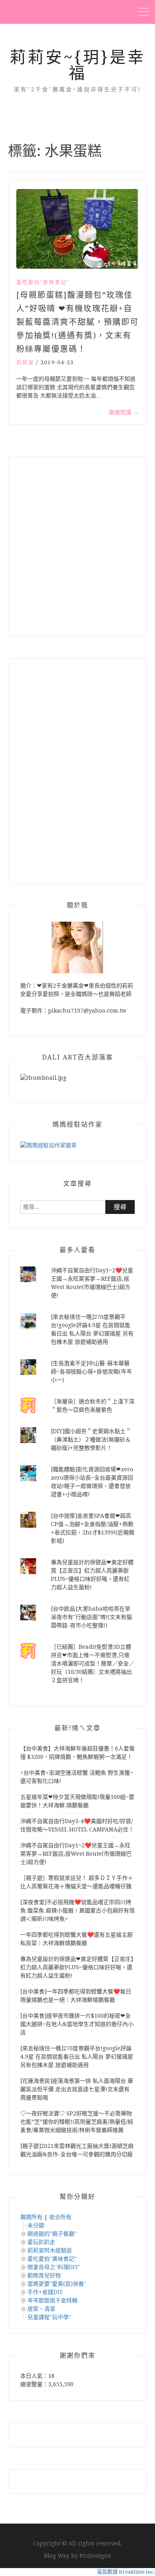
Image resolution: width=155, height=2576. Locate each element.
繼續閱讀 (124, 412)
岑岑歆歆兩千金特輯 (52, 2300)
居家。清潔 (41, 2309)
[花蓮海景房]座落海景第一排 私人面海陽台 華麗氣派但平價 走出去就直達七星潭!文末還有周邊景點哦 (77, 2089)
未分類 (36, 2225)
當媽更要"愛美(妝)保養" (57, 2284)
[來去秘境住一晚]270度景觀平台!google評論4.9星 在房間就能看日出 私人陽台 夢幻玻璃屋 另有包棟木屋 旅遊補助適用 (77, 2057)
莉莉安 (25, 362)
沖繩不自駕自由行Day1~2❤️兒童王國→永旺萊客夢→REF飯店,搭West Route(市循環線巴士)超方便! (76, 1854)
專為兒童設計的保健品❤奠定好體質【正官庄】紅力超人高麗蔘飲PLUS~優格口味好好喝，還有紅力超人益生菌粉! (77, 1967)
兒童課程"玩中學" (49, 2317)
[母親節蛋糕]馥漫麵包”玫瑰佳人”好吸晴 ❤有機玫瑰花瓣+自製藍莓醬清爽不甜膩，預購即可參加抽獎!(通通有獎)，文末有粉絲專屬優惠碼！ (77, 322)
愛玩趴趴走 (41, 2242)
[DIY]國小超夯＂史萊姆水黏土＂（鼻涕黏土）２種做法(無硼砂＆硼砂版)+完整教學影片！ (91, 1439)
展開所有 (31, 2217)
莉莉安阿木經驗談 (50, 2250)
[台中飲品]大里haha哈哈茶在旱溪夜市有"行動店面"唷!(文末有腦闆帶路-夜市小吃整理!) (91, 1617)
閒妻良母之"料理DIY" (54, 2267)
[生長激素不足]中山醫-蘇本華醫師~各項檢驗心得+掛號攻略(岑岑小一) (91, 1372)
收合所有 (60, 2217)
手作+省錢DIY (45, 2292)
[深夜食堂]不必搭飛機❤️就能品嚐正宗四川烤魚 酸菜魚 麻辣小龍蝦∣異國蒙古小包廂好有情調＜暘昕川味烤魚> (77, 1910)
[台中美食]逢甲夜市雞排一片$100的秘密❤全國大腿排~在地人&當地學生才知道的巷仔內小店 (77, 2024)
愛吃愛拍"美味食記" (43, 282)
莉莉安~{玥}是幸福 (78, 65)
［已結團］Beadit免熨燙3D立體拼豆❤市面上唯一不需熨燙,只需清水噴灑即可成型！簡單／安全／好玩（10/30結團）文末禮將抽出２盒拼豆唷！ (93, 1663)
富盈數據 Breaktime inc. (126, 2572)
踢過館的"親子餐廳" (52, 2234)
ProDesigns (95, 2556)
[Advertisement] (77, 546)
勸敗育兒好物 (44, 2275)
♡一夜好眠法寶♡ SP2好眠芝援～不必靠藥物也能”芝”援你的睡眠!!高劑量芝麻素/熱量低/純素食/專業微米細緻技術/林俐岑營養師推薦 (77, 2122)
